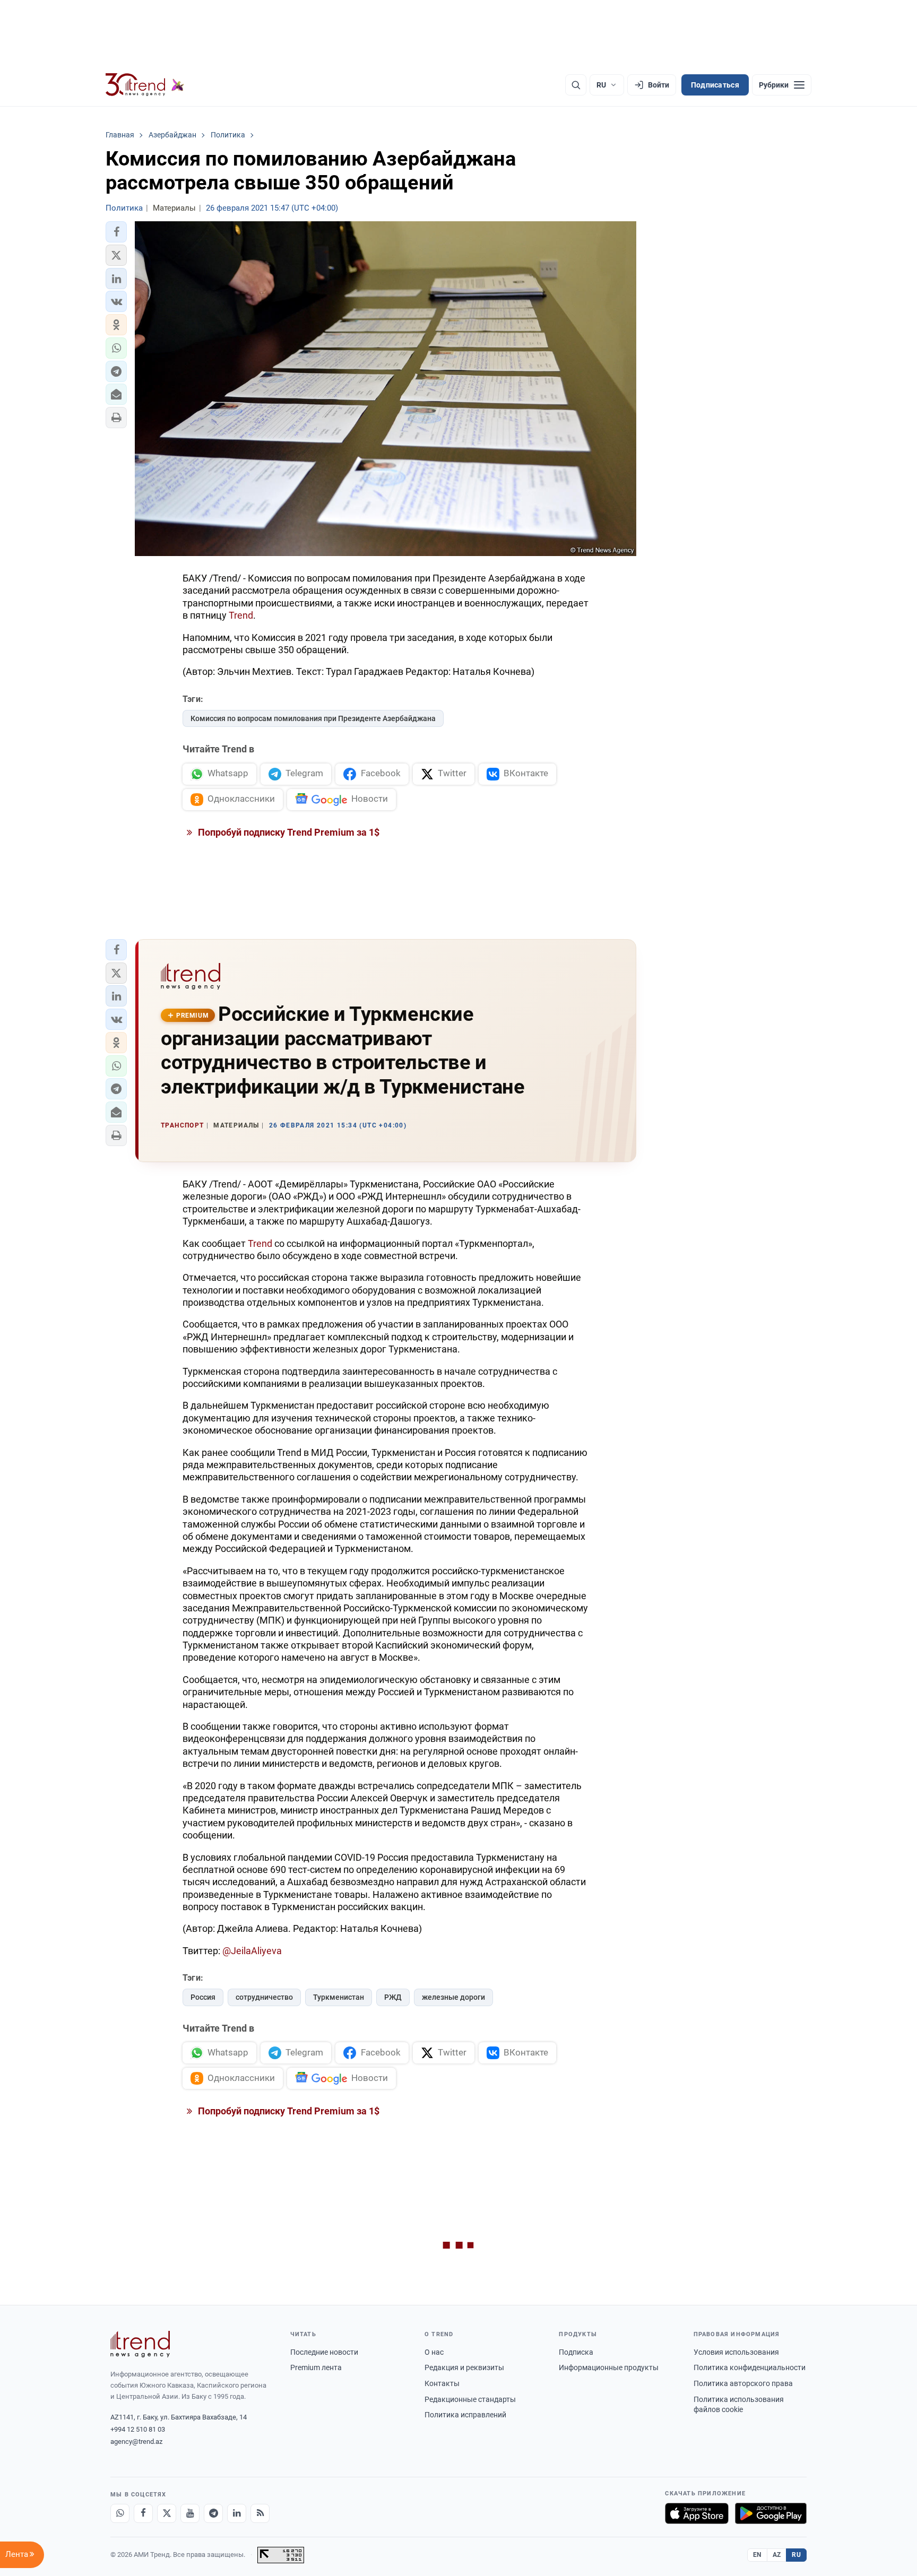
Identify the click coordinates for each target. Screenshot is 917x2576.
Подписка (576, 2352)
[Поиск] (576, 85)
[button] (116, 232)
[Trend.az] (145, 85)
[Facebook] (143, 2513)
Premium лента (316, 2367)
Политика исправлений (465, 2415)
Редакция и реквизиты (464, 2367)
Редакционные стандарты (470, 2399)
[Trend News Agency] (140, 2344)
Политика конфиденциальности (750, 2367)
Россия (203, 1997)
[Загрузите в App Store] (697, 2513)
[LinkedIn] (237, 2513)
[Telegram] (213, 2513)
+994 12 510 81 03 (138, 2429)
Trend (241, 615)
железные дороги (453, 1997)
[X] (167, 2513)
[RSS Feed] (260, 2513)
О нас (434, 2352)
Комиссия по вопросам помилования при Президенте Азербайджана (313, 718)
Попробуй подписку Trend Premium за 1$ (288, 832)
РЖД (393, 1997)
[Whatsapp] (120, 2513)
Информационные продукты (609, 2367)
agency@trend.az (136, 2441)
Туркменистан (339, 1997)
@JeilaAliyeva (251, 1951)
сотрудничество (264, 1997)
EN (757, 2555)
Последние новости (324, 2352)
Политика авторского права (743, 2383)
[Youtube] (190, 2513)
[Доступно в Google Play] (771, 2513)
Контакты (442, 2383)
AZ (777, 2555)
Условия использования (736, 2352)
